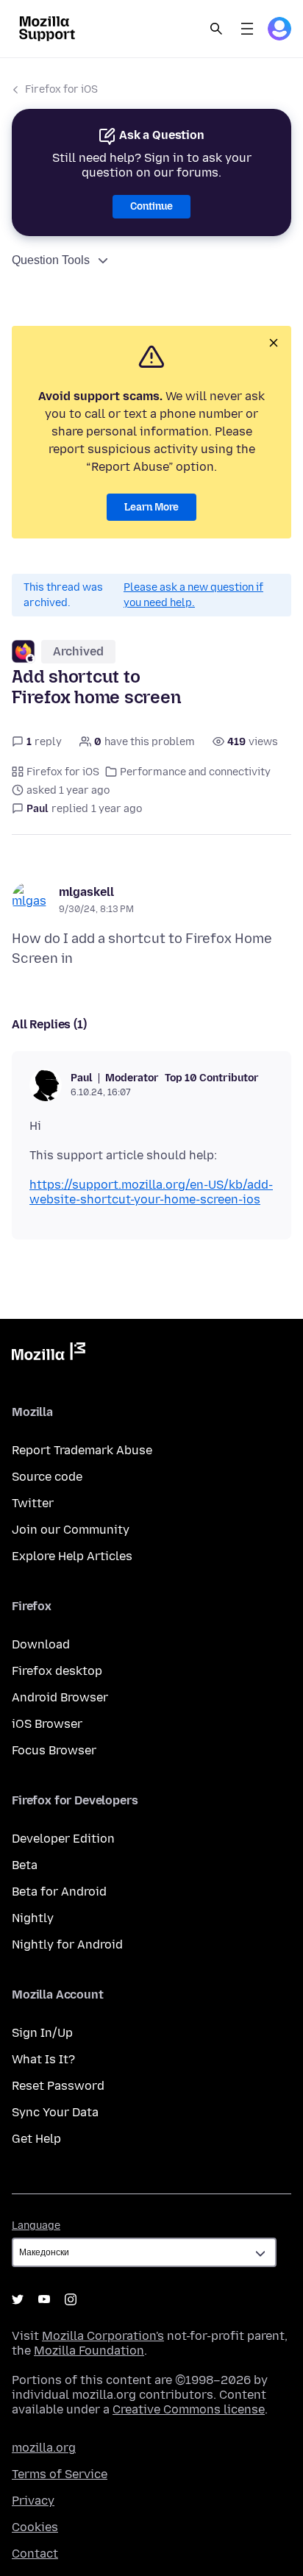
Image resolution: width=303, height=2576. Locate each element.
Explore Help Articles (72, 1556)
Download (41, 1644)
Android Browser (60, 1697)
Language (36, 2225)
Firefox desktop (57, 1671)
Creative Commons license (189, 2409)
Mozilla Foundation (89, 2351)
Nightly (33, 1918)
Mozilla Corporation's (103, 2336)
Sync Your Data (55, 2112)
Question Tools (51, 260)
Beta (25, 1865)
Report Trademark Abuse (82, 1450)
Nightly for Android (67, 1945)
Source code (47, 1477)
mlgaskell (86, 892)
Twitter (33, 1503)
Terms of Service (60, 2474)
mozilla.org (44, 2448)
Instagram (71, 2299)
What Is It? (43, 2059)
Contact (35, 2554)
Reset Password (58, 2086)
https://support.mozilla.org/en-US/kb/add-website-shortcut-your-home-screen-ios (151, 1192)
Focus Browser (54, 1750)
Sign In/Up (42, 2033)
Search (216, 29)
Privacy (33, 2501)
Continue (151, 206)
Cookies (35, 2527)
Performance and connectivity (195, 772)
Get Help (36, 2139)
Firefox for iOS (61, 89)
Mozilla (49, 1354)
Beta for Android (59, 1892)
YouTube (44, 2299)
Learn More (151, 507)
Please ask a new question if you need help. (193, 595)
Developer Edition (63, 1839)
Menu (247, 29)
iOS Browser (47, 1724)
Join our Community (71, 1530)
